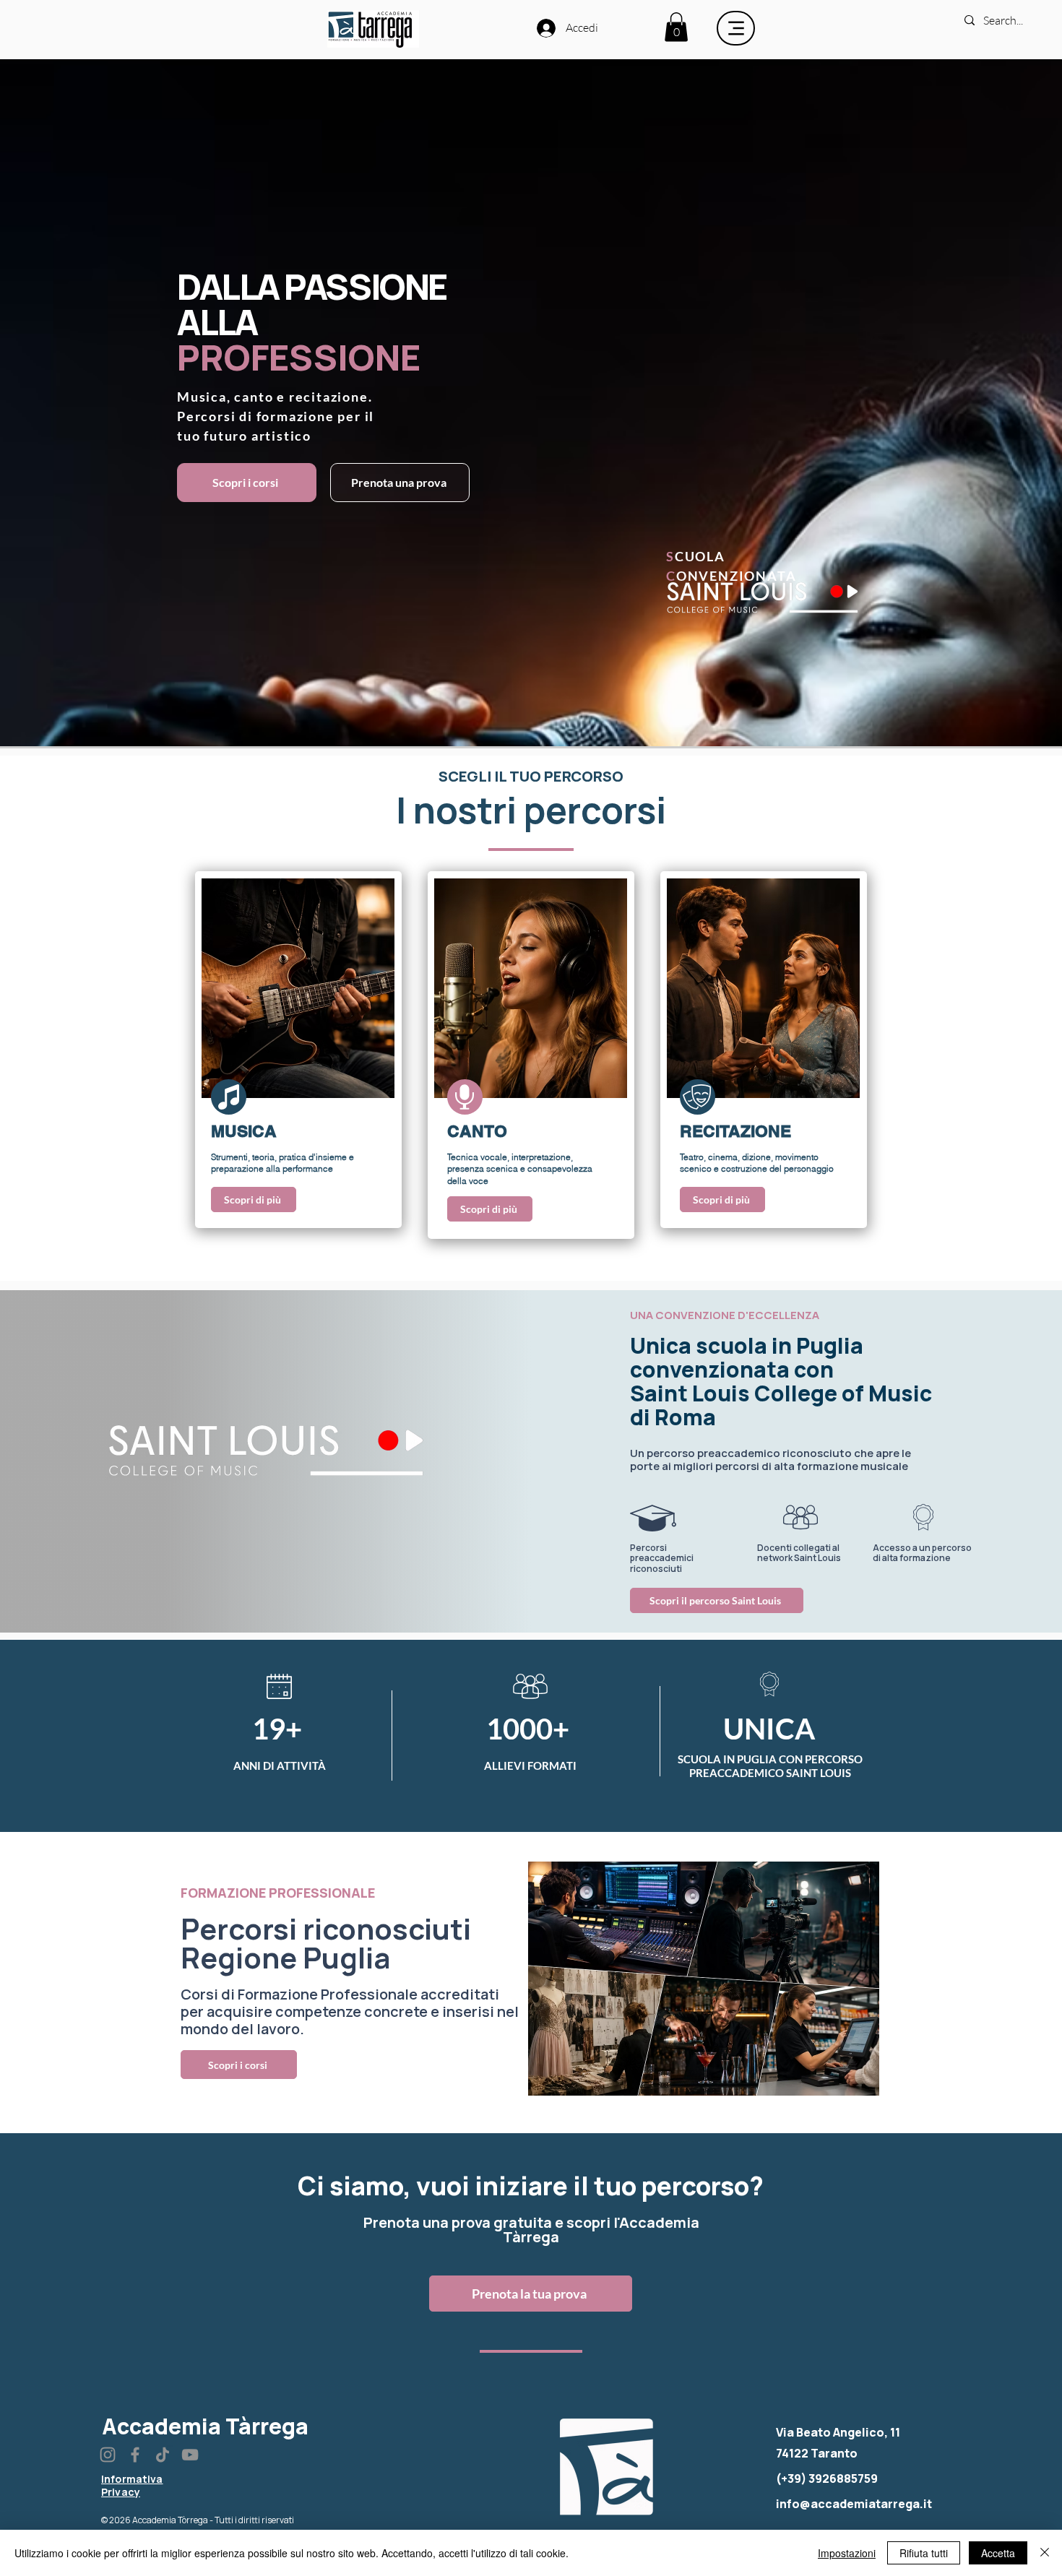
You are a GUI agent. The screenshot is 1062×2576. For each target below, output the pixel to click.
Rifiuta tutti (924, 2553)
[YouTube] (190, 2455)
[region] (298, 1050)
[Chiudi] (1045, 2553)
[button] (676, 27)
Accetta (998, 2553)
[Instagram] (108, 2455)
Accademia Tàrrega (205, 2426)
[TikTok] (163, 2455)
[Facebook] (135, 2455)
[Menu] (736, 28)
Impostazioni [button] (847, 2553)
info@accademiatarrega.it (854, 2504)
